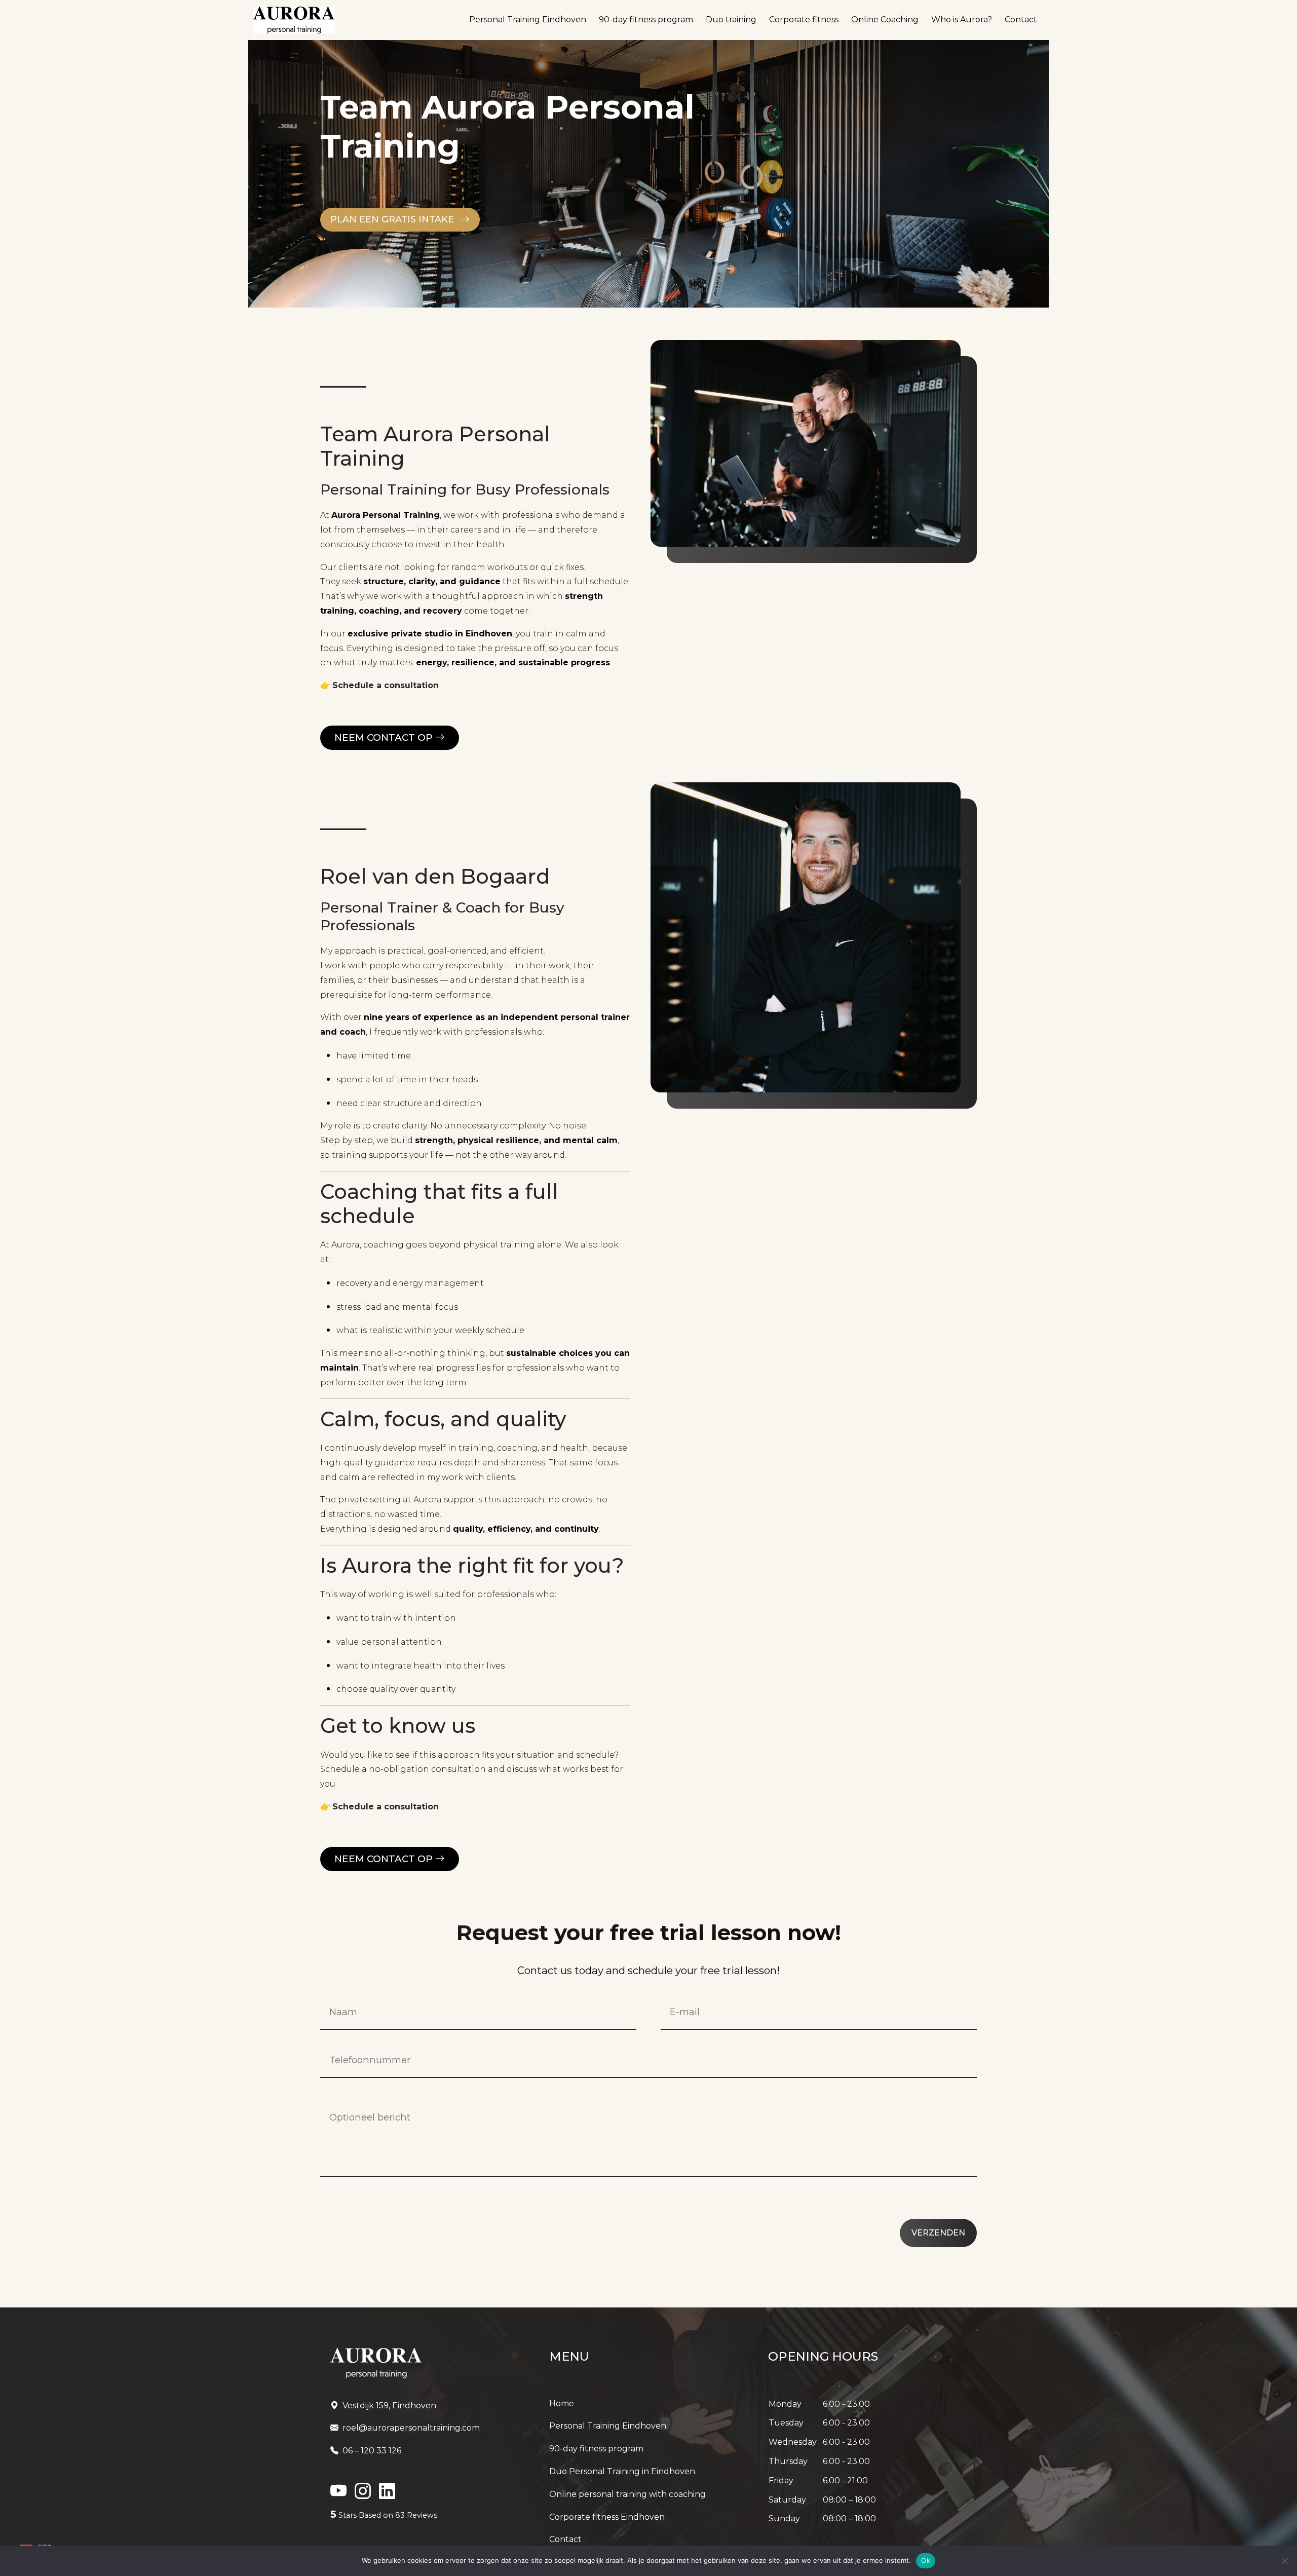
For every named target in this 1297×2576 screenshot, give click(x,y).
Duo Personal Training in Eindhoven (622, 2471)
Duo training (731, 20)
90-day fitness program (646, 20)
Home (562, 2403)
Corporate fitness (804, 20)
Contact (1021, 20)
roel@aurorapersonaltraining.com (411, 2428)
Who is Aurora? (962, 20)
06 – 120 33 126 (372, 2451)
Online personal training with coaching (627, 2494)
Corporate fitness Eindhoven (607, 2517)
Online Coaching (885, 20)
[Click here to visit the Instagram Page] (363, 2494)
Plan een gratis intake (393, 219)
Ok (926, 2560)
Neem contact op (385, 737)
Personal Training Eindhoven (528, 20)
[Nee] (1284, 2561)
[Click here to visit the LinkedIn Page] (338, 2494)
